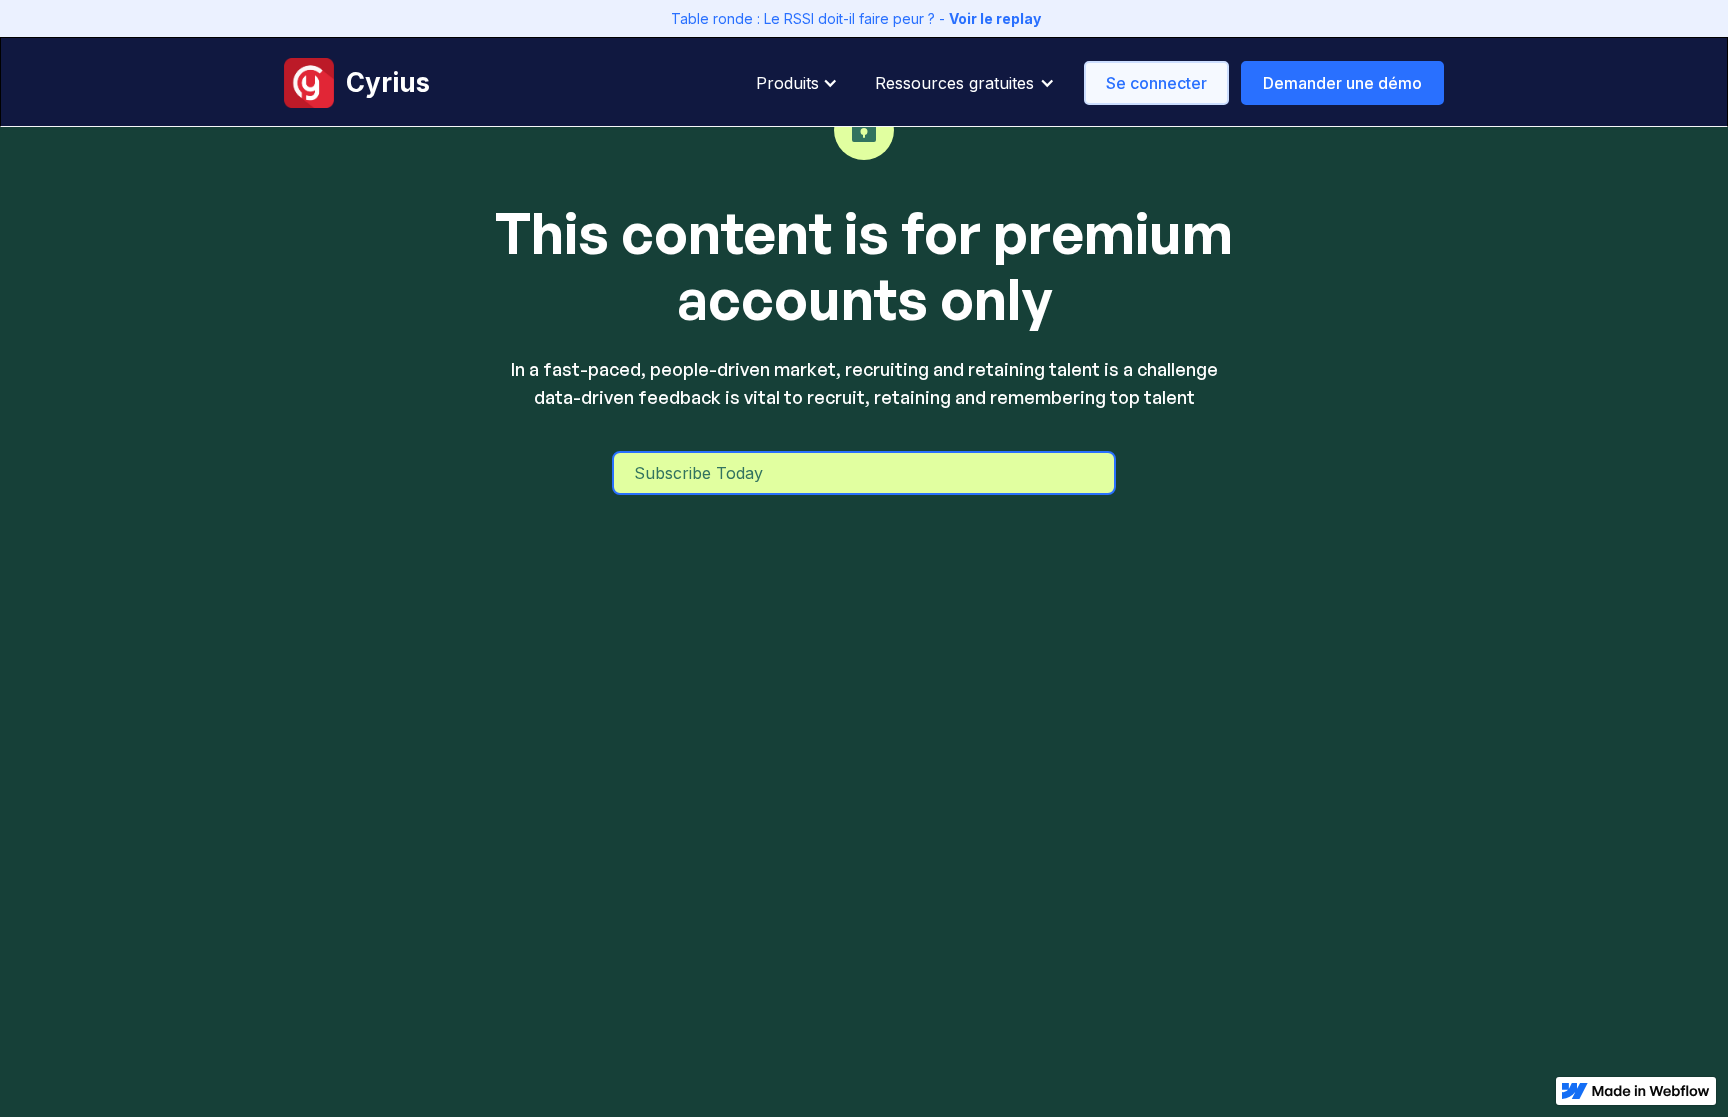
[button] (803, 83)
